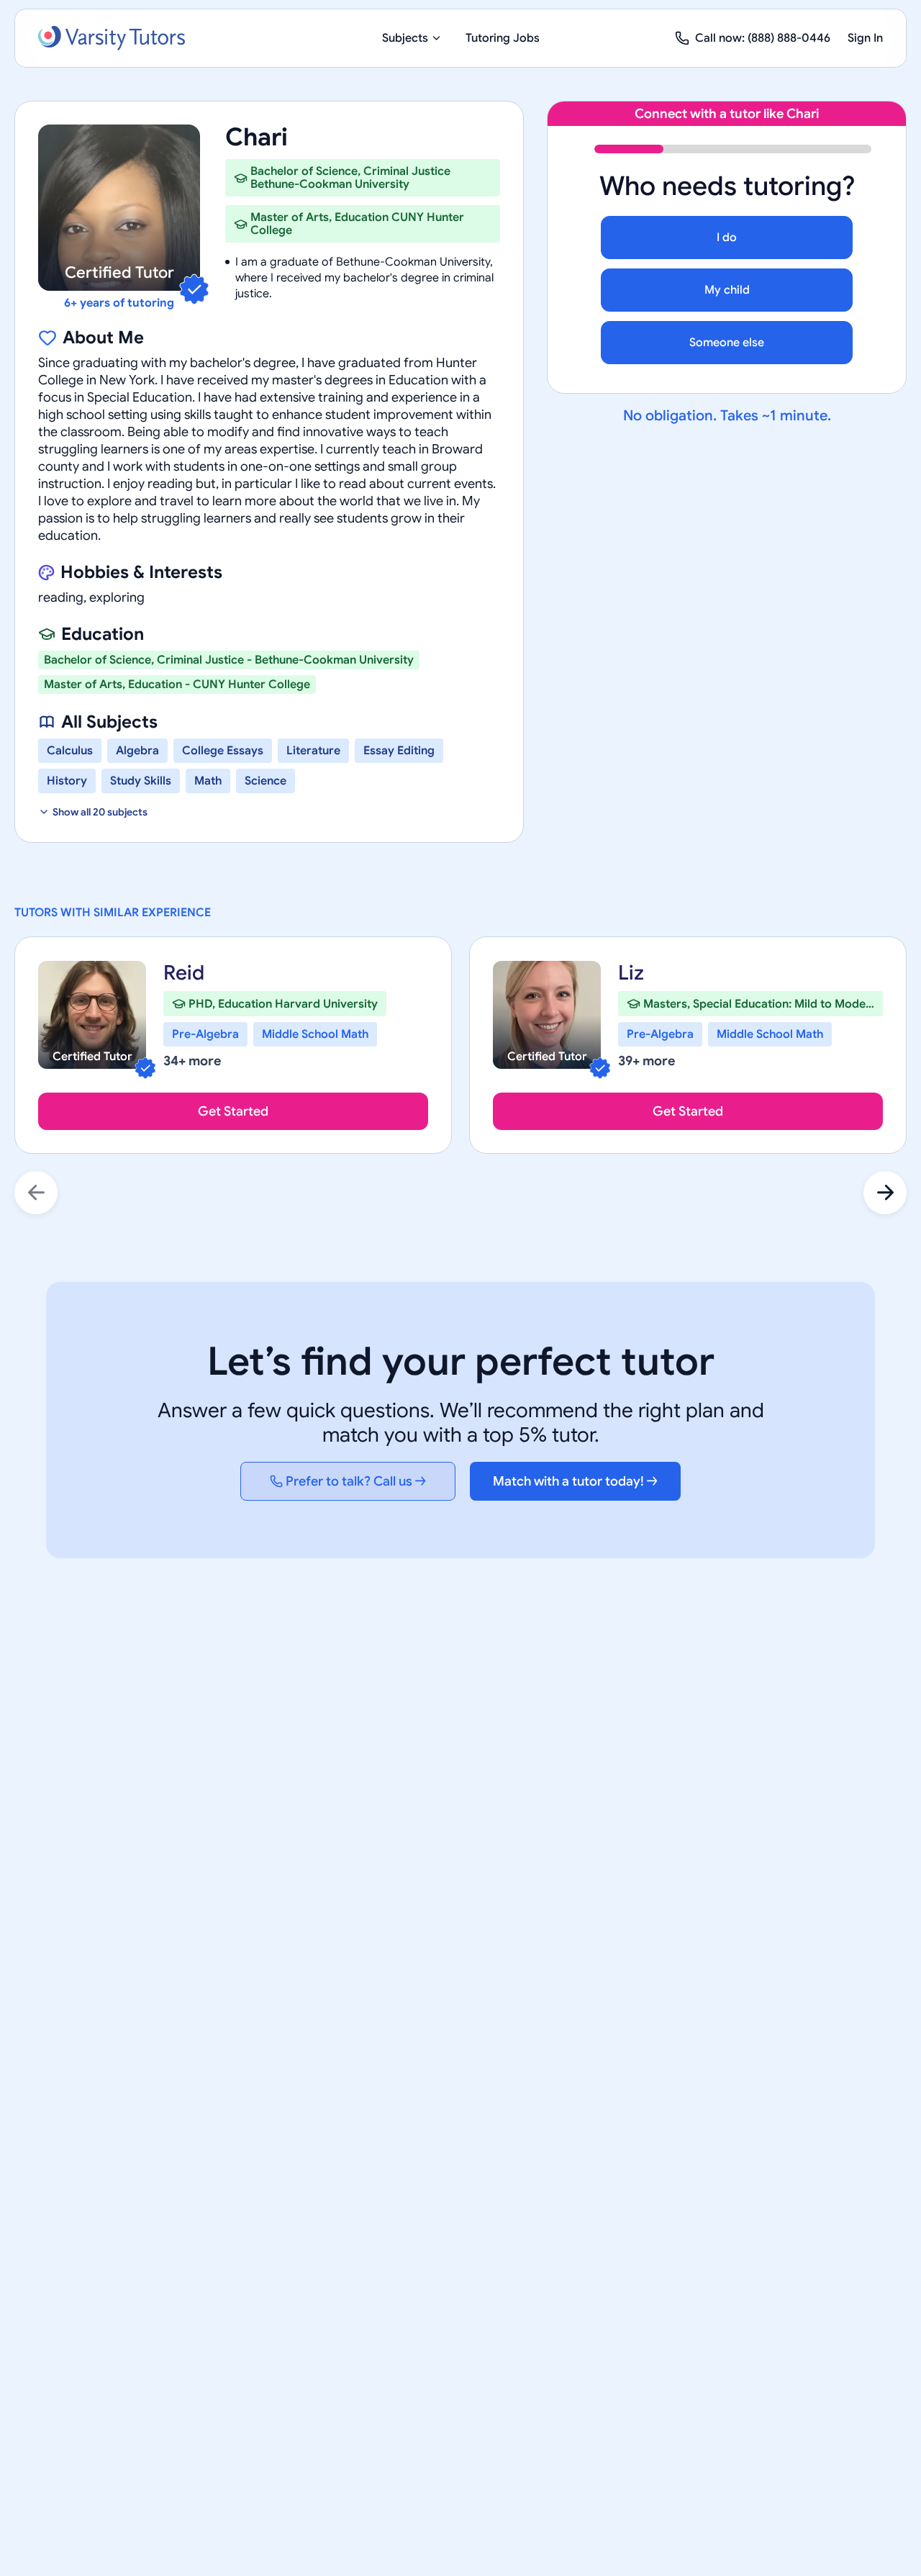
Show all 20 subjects (100, 812)
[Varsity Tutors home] (112, 38)
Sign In (865, 38)
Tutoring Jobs (503, 38)
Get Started (233, 1111)
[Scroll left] (36, 1193)
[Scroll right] (885, 1193)
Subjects (405, 38)
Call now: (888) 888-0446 (763, 38)
